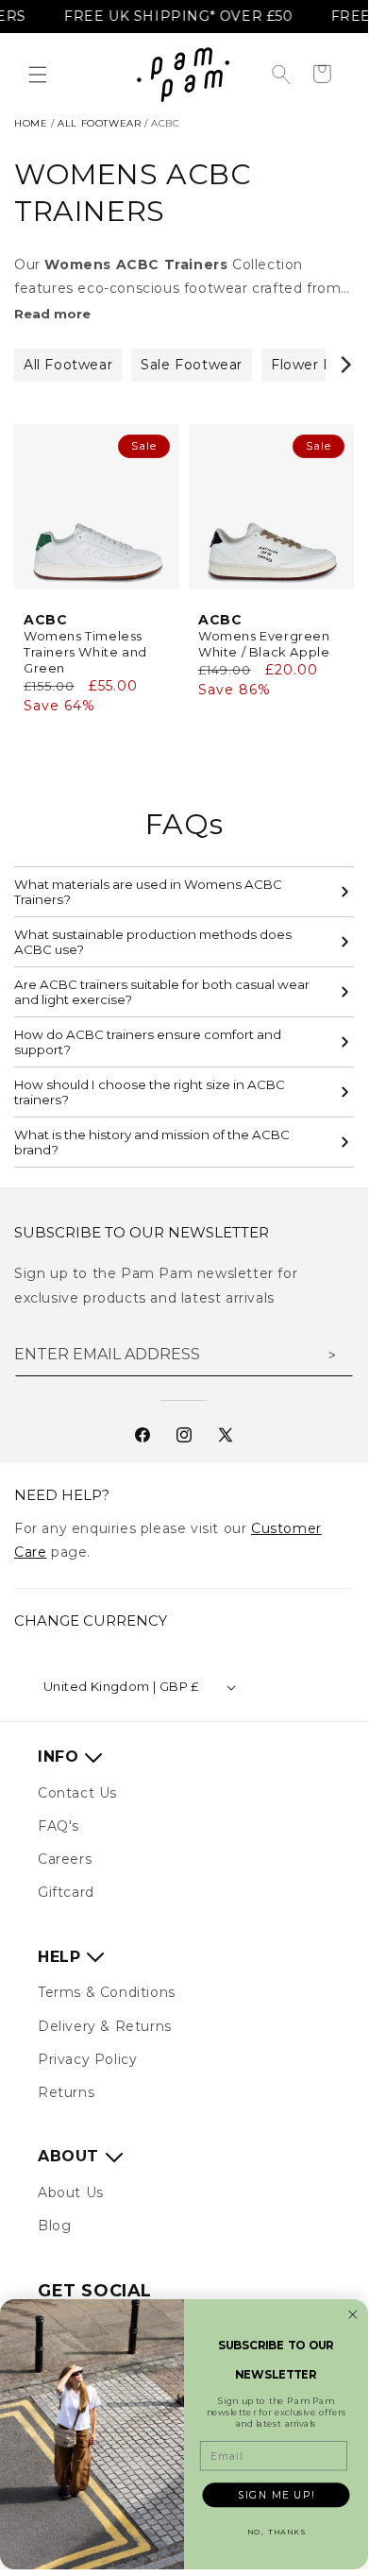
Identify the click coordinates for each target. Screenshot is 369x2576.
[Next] (344, 365)
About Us (71, 2192)
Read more (52, 314)
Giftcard (66, 1892)
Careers (65, 1859)
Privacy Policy (87, 2059)
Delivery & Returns (105, 2026)
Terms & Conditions (107, 1992)
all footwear (99, 123)
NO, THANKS (277, 2532)
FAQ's (59, 1826)
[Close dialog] (353, 2315)
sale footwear (192, 365)
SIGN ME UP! (276, 2495)
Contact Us (77, 1793)
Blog (54, 2226)
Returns (66, 2092)
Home (31, 123)
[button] (38, 75)
